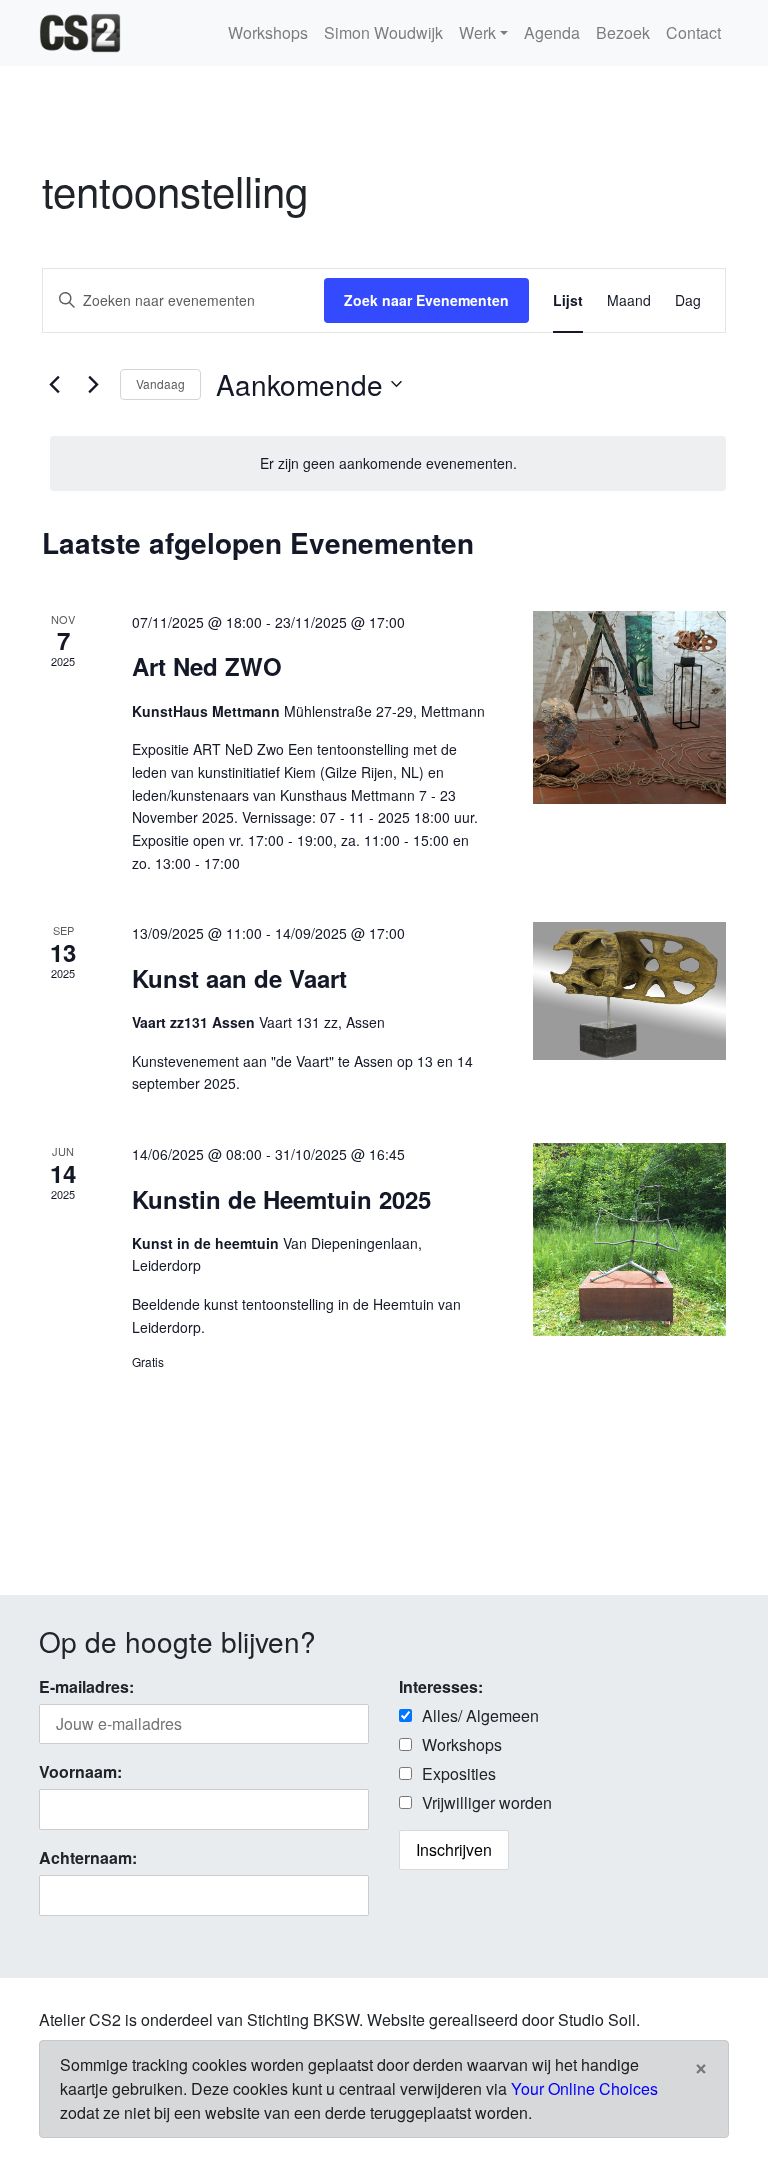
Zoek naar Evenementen (426, 300)
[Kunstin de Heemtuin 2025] (629, 1239)
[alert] (388, 463)
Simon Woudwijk (383, 32)
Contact (693, 32)
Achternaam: (88, 1857)
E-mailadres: (86, 1686)
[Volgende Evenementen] (93, 384)
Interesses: (441, 1686)
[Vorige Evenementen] (54, 384)
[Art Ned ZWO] (629, 707)
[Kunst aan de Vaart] (629, 991)
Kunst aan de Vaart (239, 978)
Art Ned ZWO (207, 666)
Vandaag (160, 383)
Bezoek (623, 32)
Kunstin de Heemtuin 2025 (281, 1199)
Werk (477, 32)
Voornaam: (80, 1771)
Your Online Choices (584, 2088)
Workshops (268, 32)
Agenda (552, 32)
